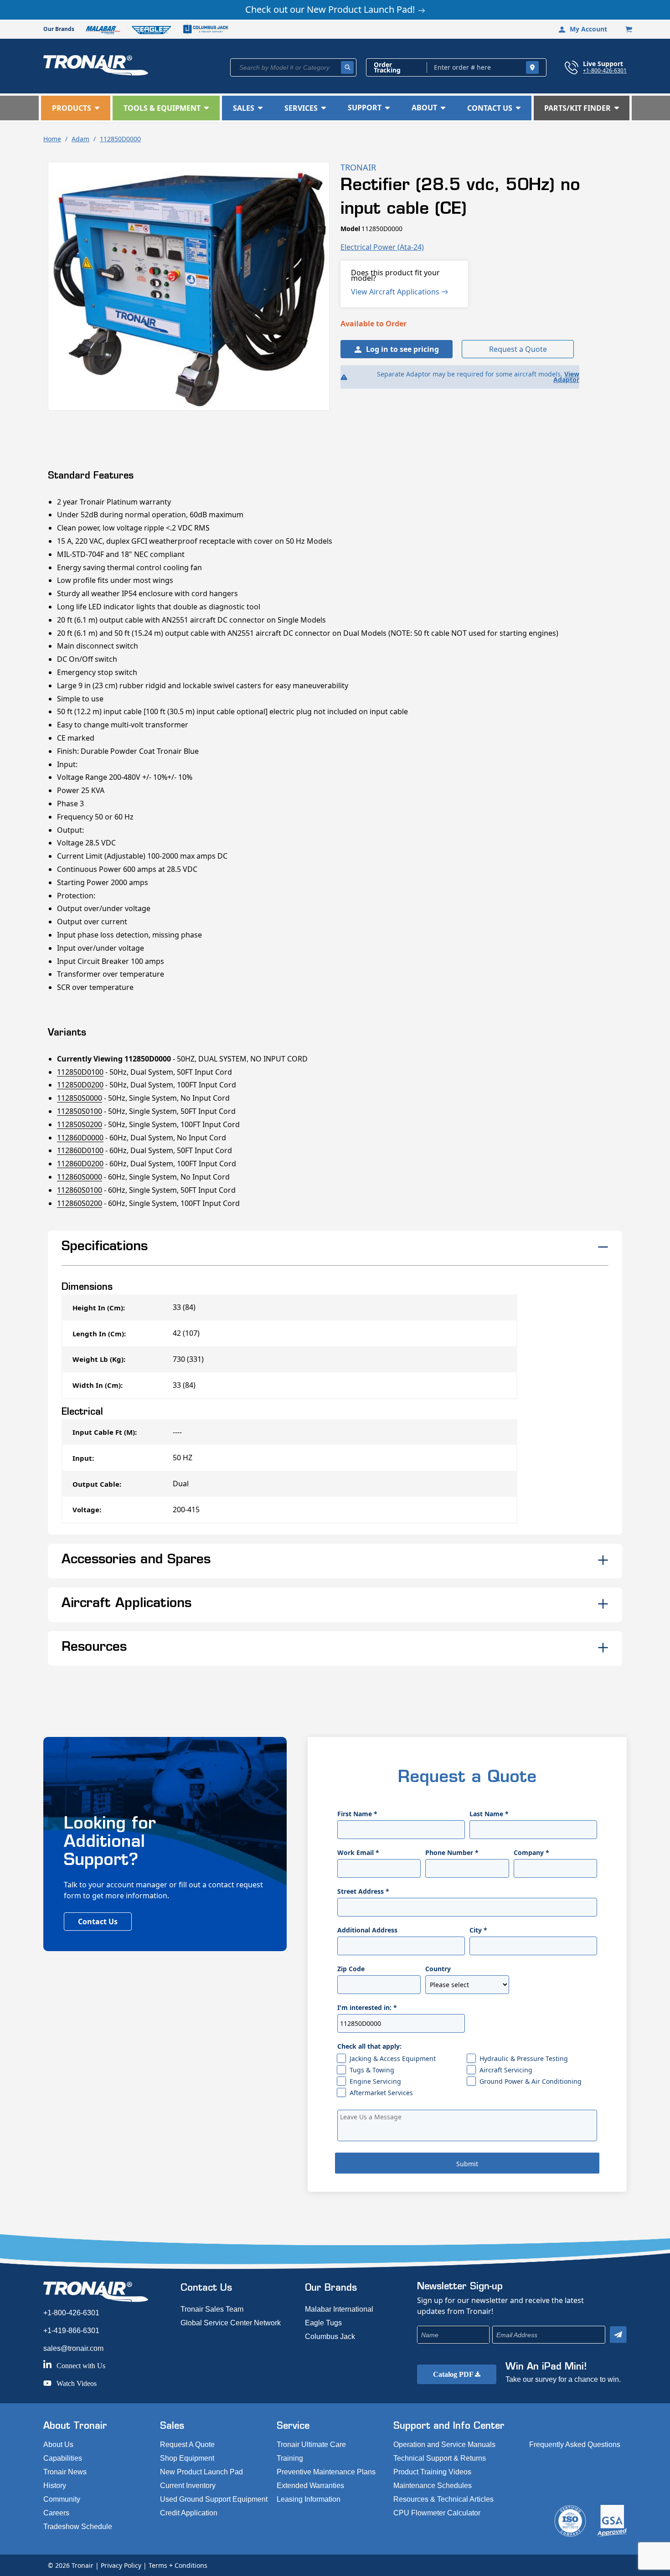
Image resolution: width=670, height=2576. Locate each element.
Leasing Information (309, 2499)
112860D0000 (80, 1138)
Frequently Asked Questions (575, 2445)
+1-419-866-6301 (71, 2331)
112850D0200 (80, 1085)
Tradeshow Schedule (78, 2527)
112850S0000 (80, 1098)
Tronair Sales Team (212, 2309)
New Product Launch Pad (201, 2472)
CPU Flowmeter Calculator (437, 2513)
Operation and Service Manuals (444, 2445)
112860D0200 (80, 1164)
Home (52, 139)
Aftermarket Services (381, 2093)
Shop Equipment (187, 2458)
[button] (76, 108)
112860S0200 (80, 1203)
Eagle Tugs (323, 2323)
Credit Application (189, 2513)
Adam (80, 139)
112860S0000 (80, 1177)
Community (62, 2499)
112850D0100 (80, 1072)
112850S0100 (80, 1111)
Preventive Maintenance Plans (326, 2472)
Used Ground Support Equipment (214, 2499)
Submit (467, 2164)
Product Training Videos (432, 2472)
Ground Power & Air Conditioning (531, 2081)
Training (290, 2458)
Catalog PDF (454, 2374)
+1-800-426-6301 (605, 70)
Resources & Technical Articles (443, 2499)
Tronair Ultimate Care (311, 2445)
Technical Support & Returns (440, 2458)
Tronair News (65, 2472)
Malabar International (339, 2309)
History (55, 2486)
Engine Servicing (375, 2081)
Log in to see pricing (402, 349)
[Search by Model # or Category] (347, 67)
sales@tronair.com (73, 2348)
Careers (56, 2513)
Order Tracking (387, 67)
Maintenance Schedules (433, 2486)
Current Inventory (188, 2486)
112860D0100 (80, 1150)
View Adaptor (566, 377)
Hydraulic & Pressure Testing (524, 2058)
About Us (58, 2445)
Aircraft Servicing (506, 2070)
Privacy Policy (121, 2565)
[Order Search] (532, 67)
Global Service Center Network (231, 2323)
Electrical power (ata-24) (382, 247)
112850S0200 (80, 1124)
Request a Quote (518, 349)
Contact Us (98, 1922)
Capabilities (63, 2458)
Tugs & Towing (372, 2070)
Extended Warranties (310, 2486)
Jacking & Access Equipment (393, 2058)
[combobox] (293, 67)
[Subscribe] (618, 2335)
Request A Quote (187, 2445)
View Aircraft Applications (396, 292)
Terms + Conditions (178, 2565)
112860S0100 (80, 1190)
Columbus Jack (330, 2336)
